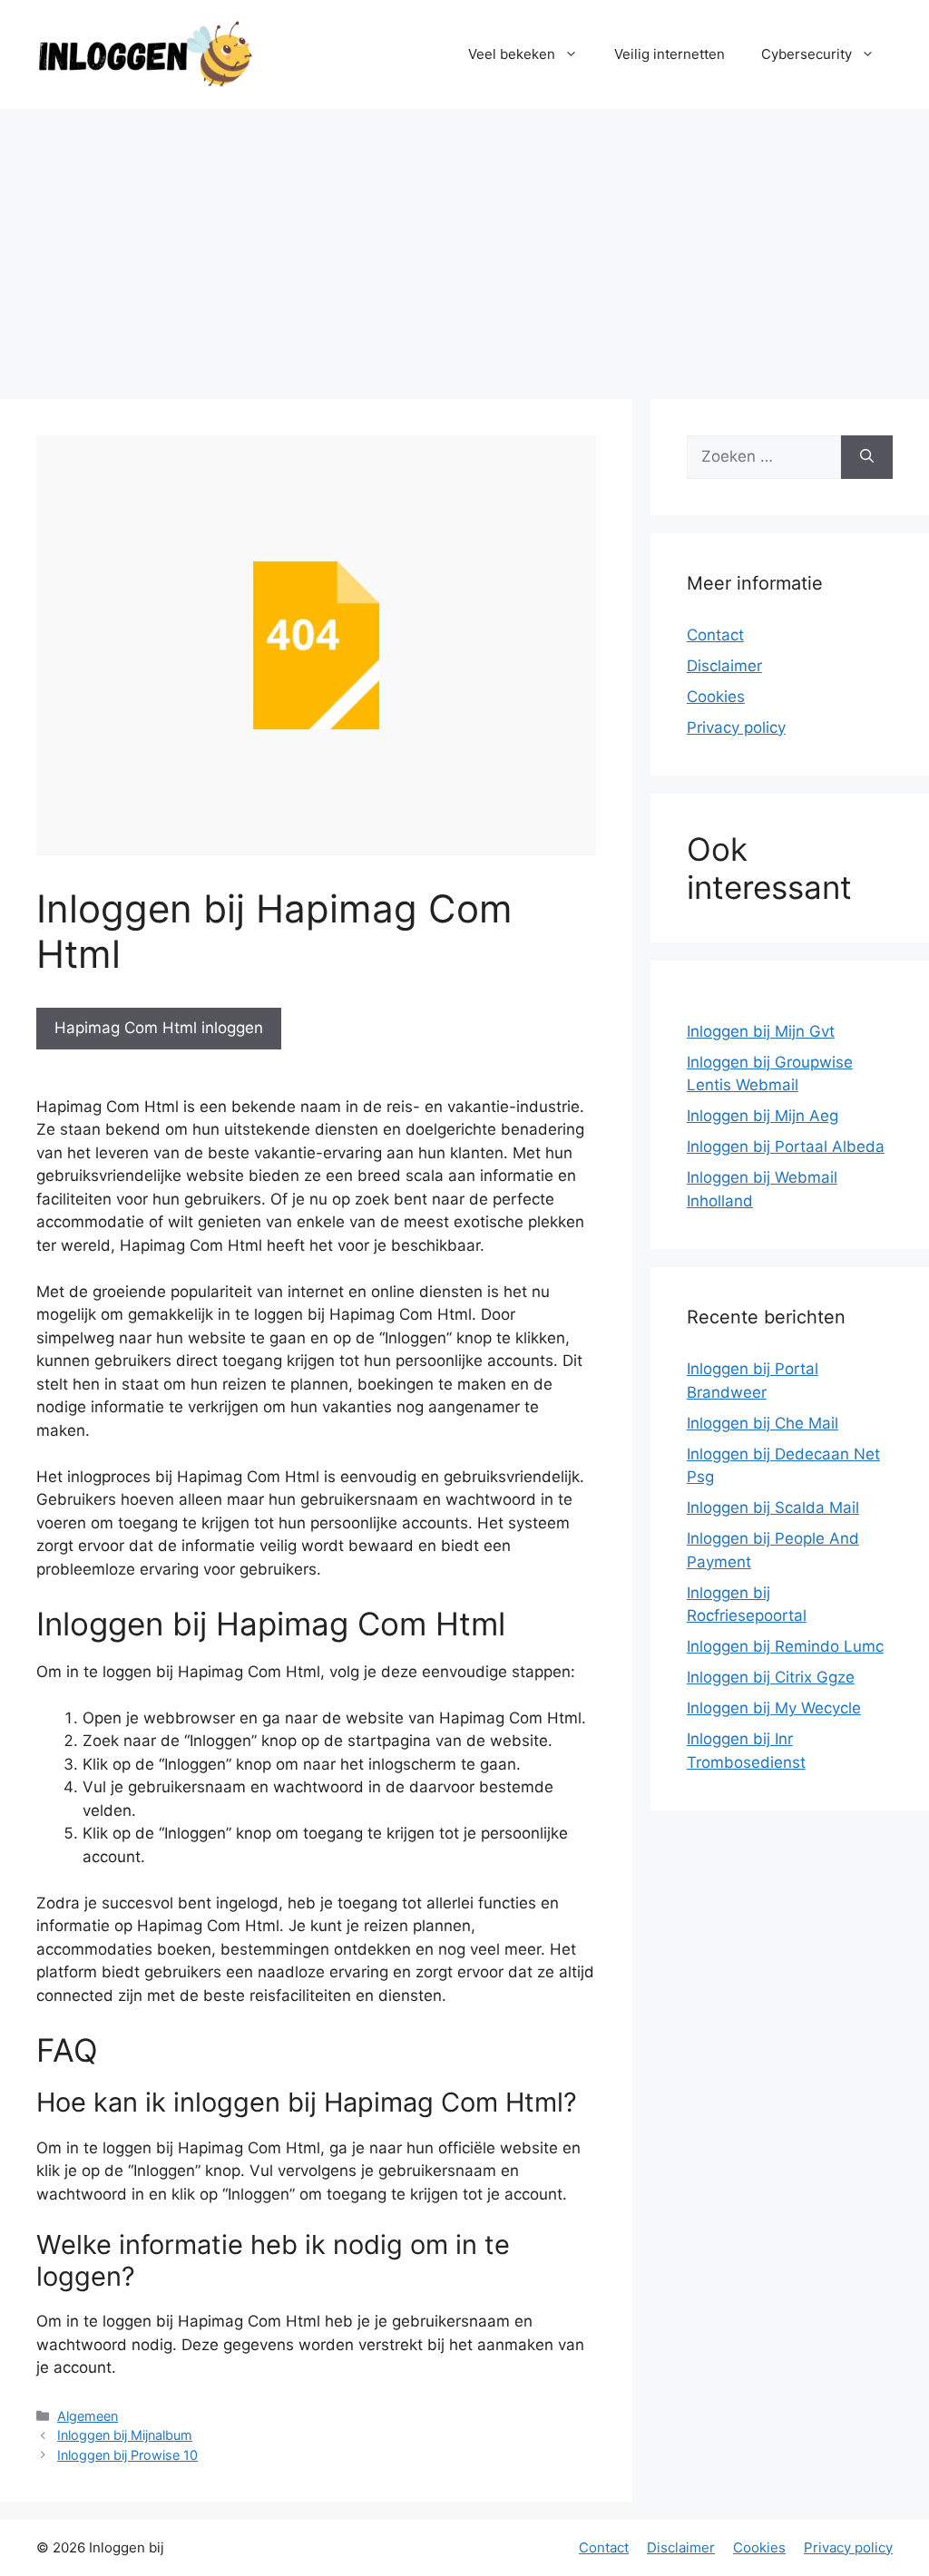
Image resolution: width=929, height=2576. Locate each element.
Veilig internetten (670, 54)
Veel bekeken (512, 54)
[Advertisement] (464, 245)
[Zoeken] (867, 457)
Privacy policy (736, 727)
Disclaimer (724, 666)
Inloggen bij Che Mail (763, 1423)
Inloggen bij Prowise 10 (127, 2455)
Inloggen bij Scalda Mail (773, 1508)
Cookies (716, 697)
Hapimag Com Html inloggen (159, 1028)
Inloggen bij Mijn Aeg (763, 1116)
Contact (715, 635)
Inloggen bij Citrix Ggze (771, 1677)
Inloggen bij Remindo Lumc (785, 1646)
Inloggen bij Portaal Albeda (786, 1147)
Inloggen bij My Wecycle (774, 1708)
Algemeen (88, 2416)
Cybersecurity (807, 54)
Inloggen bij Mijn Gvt (761, 1031)
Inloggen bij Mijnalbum (125, 2435)
